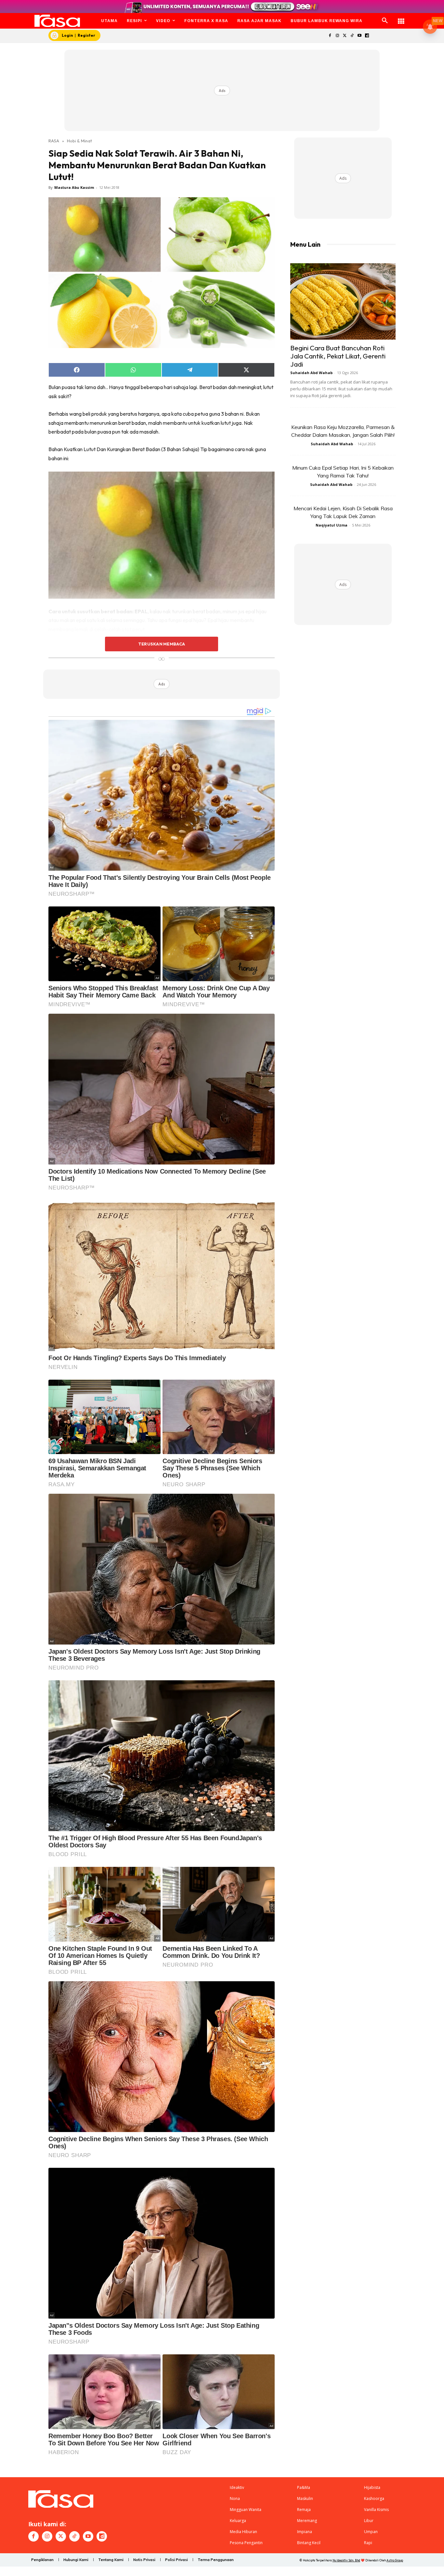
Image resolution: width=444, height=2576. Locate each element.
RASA (54, 141)
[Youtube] (360, 36)
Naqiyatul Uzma (332, 525)
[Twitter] (345, 36)
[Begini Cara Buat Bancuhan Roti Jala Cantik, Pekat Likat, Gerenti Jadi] (343, 301)
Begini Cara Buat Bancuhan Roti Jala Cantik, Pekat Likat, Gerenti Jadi (338, 356)
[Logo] (57, 21)
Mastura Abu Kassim (74, 187)
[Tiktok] (352, 36)
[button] (385, 21)
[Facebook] (330, 36)
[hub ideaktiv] (401, 18)
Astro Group (395, 2560)
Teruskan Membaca (162, 644)
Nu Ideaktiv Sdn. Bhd (346, 2560)
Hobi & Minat (79, 141)
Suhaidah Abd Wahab (311, 373)
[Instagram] (337, 36)
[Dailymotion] (367, 36)
